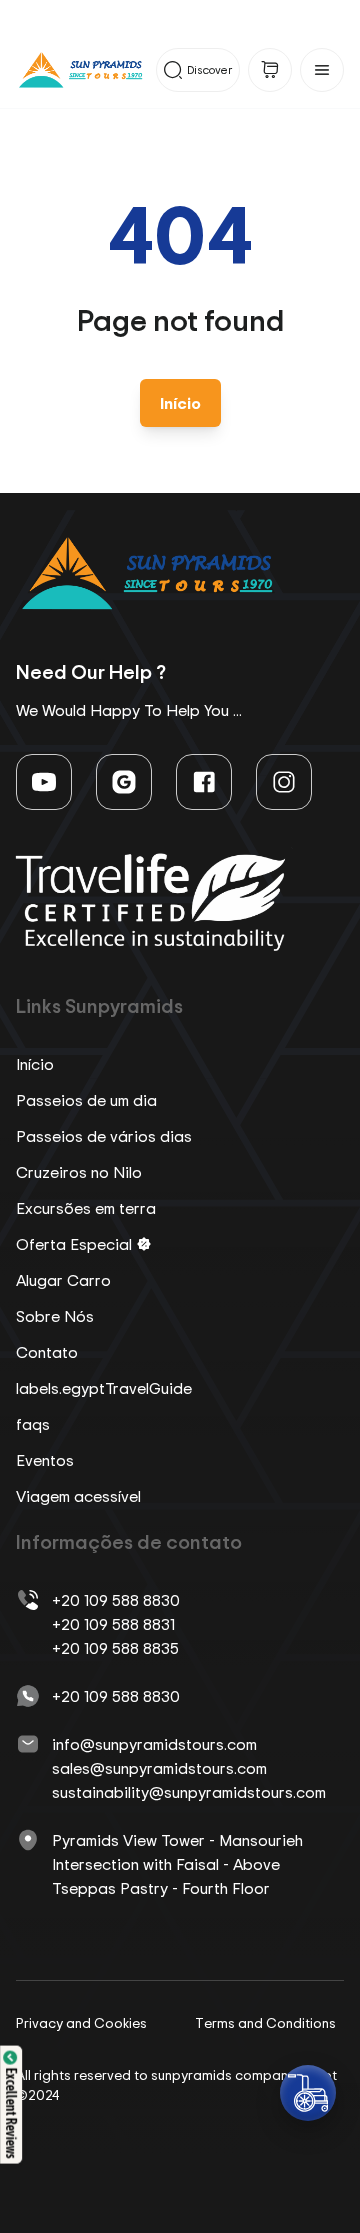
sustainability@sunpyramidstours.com (189, 1792)
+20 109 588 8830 (116, 1600)
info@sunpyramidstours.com (154, 1744)
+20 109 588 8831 (113, 1624)
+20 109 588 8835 (115, 1648)
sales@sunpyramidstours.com (159, 1768)
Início (180, 403)
